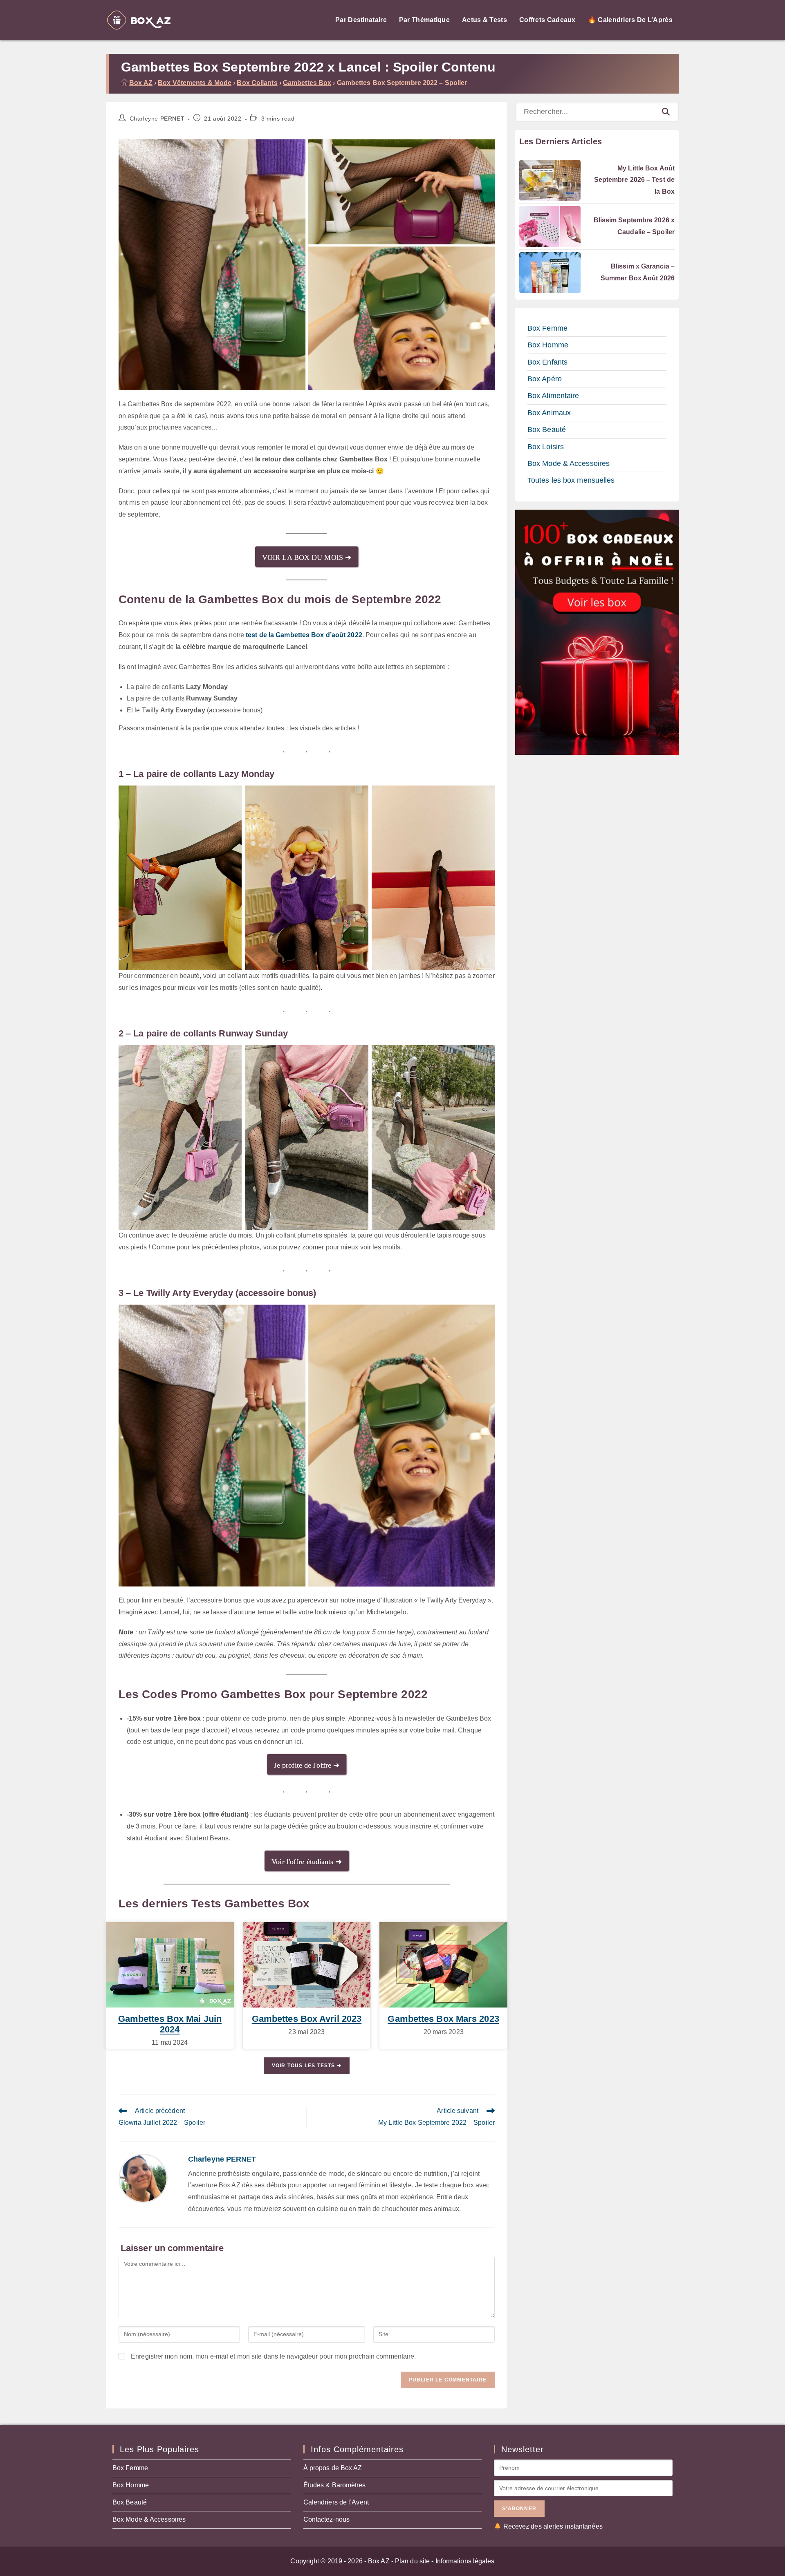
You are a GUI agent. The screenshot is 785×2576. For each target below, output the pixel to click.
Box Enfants (547, 362)
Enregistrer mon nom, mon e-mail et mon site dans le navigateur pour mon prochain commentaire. (273, 2356)
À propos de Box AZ (333, 2468)
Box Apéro (545, 379)
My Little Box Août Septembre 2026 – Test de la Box (634, 180)
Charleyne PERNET (157, 119)
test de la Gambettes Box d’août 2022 (304, 635)
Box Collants (257, 83)
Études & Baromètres (335, 2485)
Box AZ (141, 83)
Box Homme (548, 345)
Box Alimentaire (553, 396)
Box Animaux (549, 413)
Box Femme (547, 328)
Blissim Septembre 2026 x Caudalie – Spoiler (634, 226)
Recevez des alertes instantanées (553, 2526)
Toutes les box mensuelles (571, 480)
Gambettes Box (307, 83)
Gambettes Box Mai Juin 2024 (170, 2024)
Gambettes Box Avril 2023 (307, 2019)
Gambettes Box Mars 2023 (443, 2019)
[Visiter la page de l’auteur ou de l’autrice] (143, 2178)
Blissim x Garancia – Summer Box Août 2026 (638, 272)
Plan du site (412, 2561)
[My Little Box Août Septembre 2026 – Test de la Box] (550, 180)
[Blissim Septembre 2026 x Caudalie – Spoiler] (550, 226)
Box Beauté (547, 430)
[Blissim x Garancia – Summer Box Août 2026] (550, 273)
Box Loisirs (546, 447)
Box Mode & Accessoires (569, 463)
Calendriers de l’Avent (336, 2502)
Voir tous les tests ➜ (307, 2066)
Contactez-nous (326, 2519)
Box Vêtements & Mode (195, 83)
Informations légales (465, 2561)
